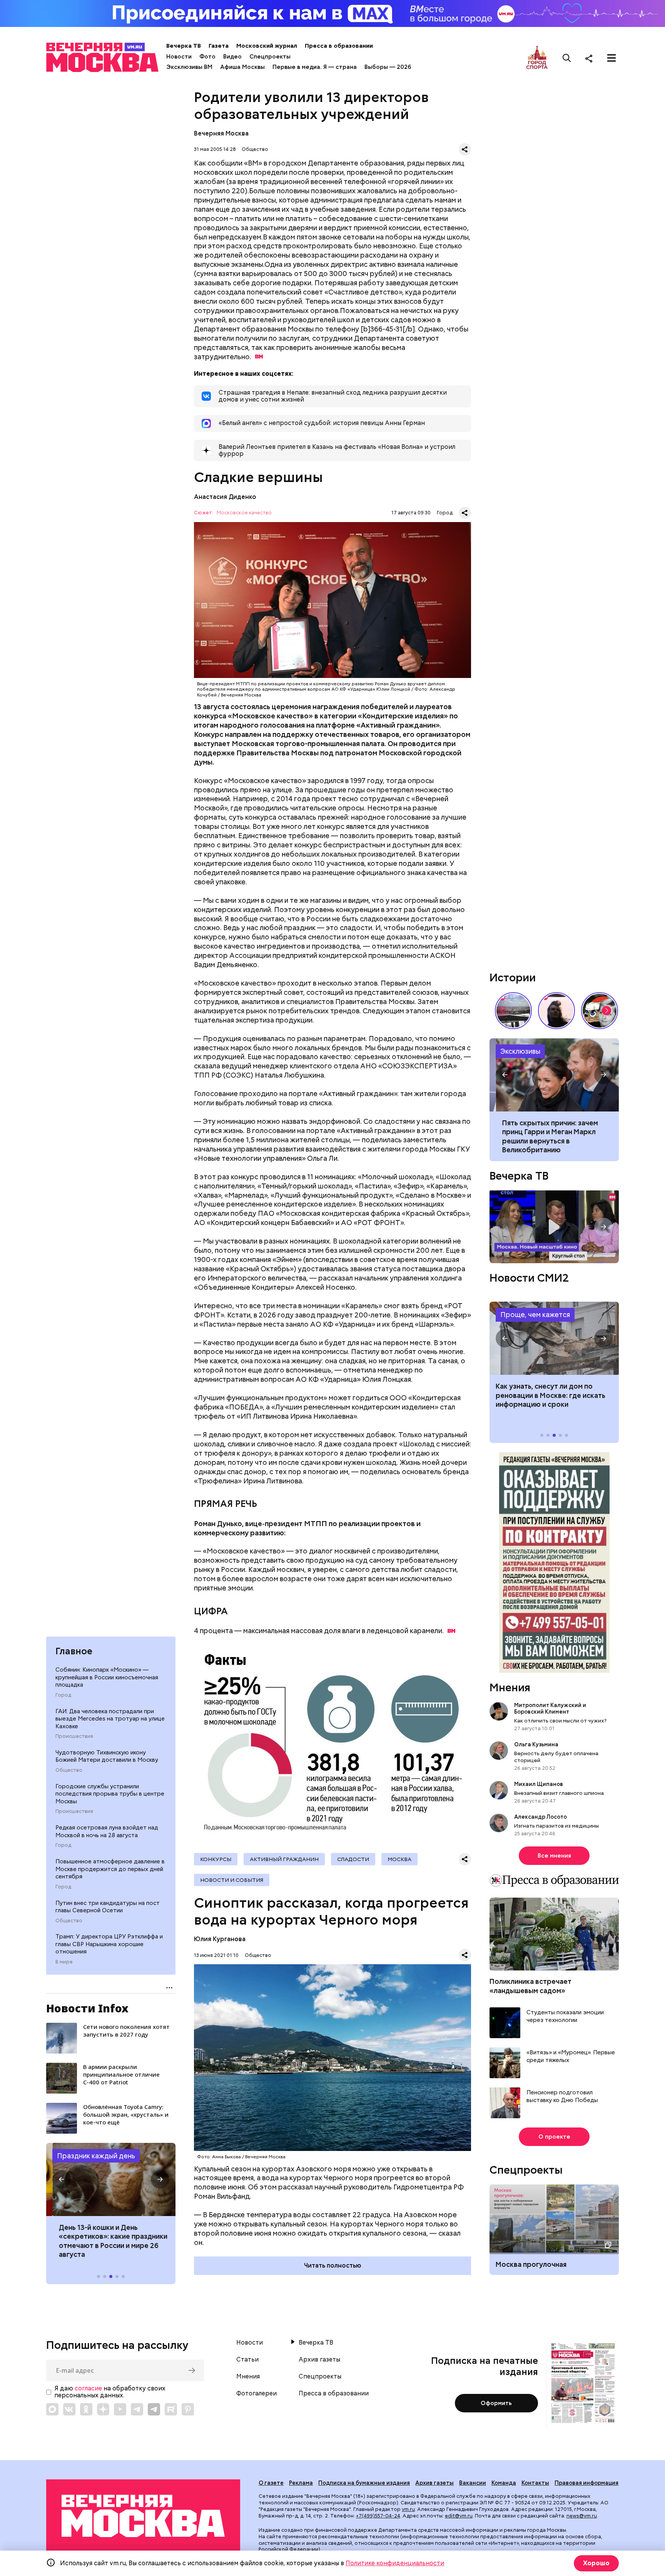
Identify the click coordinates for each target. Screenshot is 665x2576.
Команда (504, 2483)
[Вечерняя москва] (143, 2516)
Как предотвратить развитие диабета (554, 1338)
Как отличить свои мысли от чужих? (560, 1721)
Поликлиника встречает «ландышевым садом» (530, 1986)
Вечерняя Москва (221, 133)
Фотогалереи (256, 2394)
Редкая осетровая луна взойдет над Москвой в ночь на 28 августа (107, 1831)
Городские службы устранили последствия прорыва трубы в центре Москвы (110, 1794)
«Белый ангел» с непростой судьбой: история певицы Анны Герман (556, 1011)
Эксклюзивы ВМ (189, 67)
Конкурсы (216, 1859)
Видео (232, 57)
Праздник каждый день (96, 2156)
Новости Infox (87, 2008)
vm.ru (408, 2509)
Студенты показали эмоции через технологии (565, 2016)
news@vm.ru (582, 2516)
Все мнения (554, 1856)
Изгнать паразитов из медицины (556, 1826)
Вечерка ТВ (184, 46)
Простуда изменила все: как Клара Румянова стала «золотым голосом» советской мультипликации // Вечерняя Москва (600, 1011)
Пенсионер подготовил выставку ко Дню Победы (562, 2096)
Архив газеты (319, 2360)
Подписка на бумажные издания (364, 2483)
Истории (513, 978)
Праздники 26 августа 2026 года (111, 2179)
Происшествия (74, 1736)
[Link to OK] (86, 2409)
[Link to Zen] (103, 2409)
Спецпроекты (270, 57)
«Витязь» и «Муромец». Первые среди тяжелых (571, 2056)
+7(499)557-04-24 (378, 2516)
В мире (64, 1962)
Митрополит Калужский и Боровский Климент (550, 1708)
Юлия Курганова (220, 1939)
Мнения (510, 1687)
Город (63, 1695)
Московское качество (244, 513)
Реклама (301, 2483)
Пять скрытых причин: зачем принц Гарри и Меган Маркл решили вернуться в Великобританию (544, 1136)
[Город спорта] (537, 58)
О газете (271, 2483)
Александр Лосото (541, 1817)
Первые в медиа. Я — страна (315, 67)
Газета (219, 46)
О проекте (554, 2137)
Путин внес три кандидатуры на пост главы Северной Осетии (108, 1907)
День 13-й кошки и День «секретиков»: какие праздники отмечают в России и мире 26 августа (107, 2241)
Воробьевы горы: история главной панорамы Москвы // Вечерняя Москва (513, 1011)
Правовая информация (586, 2483)
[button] (62, 2179)
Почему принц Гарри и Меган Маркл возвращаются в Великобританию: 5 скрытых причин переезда (554, 1075)
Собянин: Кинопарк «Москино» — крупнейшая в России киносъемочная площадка (107, 1677)
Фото (207, 57)
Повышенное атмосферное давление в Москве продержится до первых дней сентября (110, 1869)
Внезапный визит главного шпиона (559, 1793)
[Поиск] (567, 58)
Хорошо (596, 2563)
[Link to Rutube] (171, 2409)
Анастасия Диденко (225, 497)
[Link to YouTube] (120, 2409)
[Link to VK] (69, 2409)
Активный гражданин (284, 1859)
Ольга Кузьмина (537, 1744)
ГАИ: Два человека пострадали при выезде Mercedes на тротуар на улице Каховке (110, 1719)
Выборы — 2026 (388, 67)
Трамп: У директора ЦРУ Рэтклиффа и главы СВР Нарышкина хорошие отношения (109, 1944)
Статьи (247, 2360)
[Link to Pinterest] (188, 2409)
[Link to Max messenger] (52, 2409)
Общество (69, 1770)
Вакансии (473, 2483)
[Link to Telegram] (137, 2409)
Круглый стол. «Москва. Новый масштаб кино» (554, 1227)
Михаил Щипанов (539, 1784)
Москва (399, 1859)
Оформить (496, 2403)
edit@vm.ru (459, 2516)
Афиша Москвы (242, 67)
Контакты (535, 2483)
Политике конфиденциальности (395, 2563)
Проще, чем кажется (535, 1315)
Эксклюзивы (520, 1051)
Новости (179, 57)
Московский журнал (267, 46)
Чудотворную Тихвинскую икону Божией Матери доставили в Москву (107, 1756)
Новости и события (232, 1880)
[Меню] (612, 58)
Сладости (353, 1859)
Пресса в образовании (339, 46)
